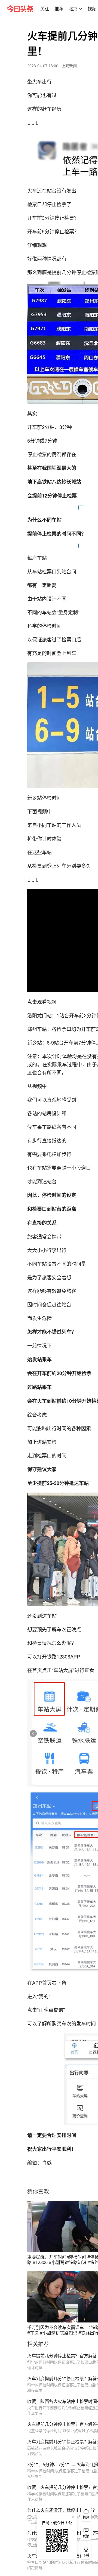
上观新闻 (69, 66)
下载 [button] (85, 2551)
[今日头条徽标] (20, 9)
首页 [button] (86, 2517)
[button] (45, 9)
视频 (92, 9)
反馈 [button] (86, 2536)
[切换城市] (81, 9)
